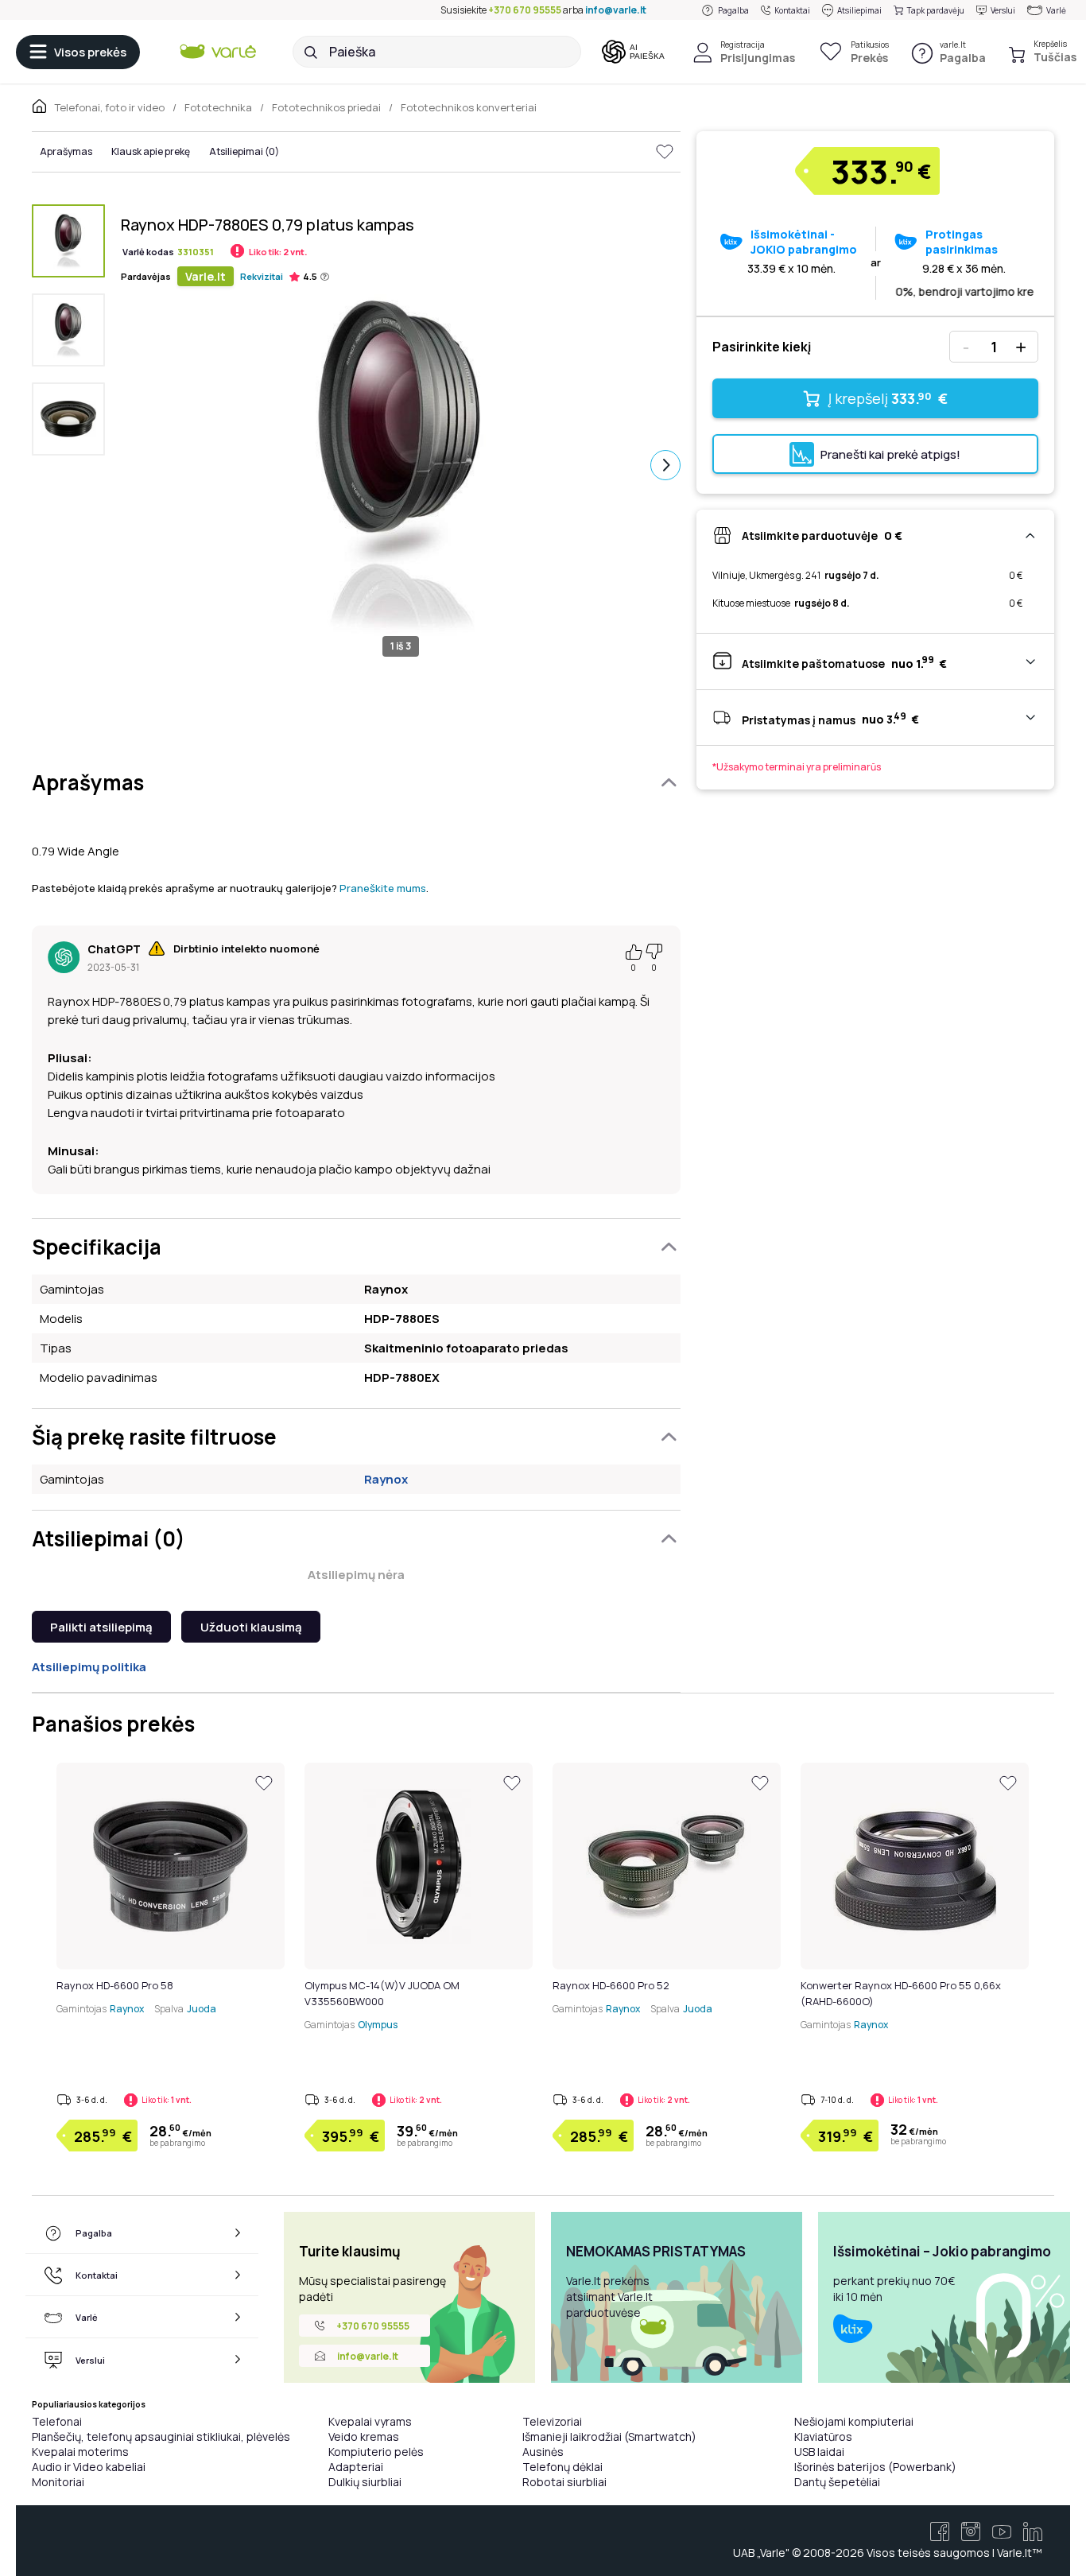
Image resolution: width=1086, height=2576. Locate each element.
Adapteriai (356, 2467)
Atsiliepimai (859, 10)
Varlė (1056, 10)
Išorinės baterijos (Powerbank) (875, 2467)
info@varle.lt (616, 10)
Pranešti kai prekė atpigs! (890, 454)
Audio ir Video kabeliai (89, 2467)
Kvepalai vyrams (370, 2421)
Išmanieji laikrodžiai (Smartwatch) (609, 2436)
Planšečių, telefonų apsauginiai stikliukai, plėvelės (161, 2436)
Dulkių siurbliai (365, 2482)
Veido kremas (364, 2436)
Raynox (386, 1479)
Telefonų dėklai (562, 2467)
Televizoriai (552, 2421)
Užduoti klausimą (251, 1627)
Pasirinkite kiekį (762, 347)
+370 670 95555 (525, 10)
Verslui (1003, 10)
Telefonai (57, 2421)
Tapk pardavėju (936, 10)
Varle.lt (206, 276)
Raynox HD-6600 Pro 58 (115, 1985)
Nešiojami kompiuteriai (854, 2421)
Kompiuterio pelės (376, 2452)
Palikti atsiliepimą (101, 1627)
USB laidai (819, 2452)
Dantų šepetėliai (837, 2482)
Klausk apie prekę (151, 151)
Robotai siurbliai (564, 2482)
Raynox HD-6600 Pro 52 (611, 1985)
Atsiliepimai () (244, 151)
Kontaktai (792, 10)
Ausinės (543, 2452)
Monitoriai (58, 2482)
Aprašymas (66, 151)
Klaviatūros (823, 2436)
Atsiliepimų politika (89, 1667)
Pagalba (733, 10)
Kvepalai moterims (80, 2452)
